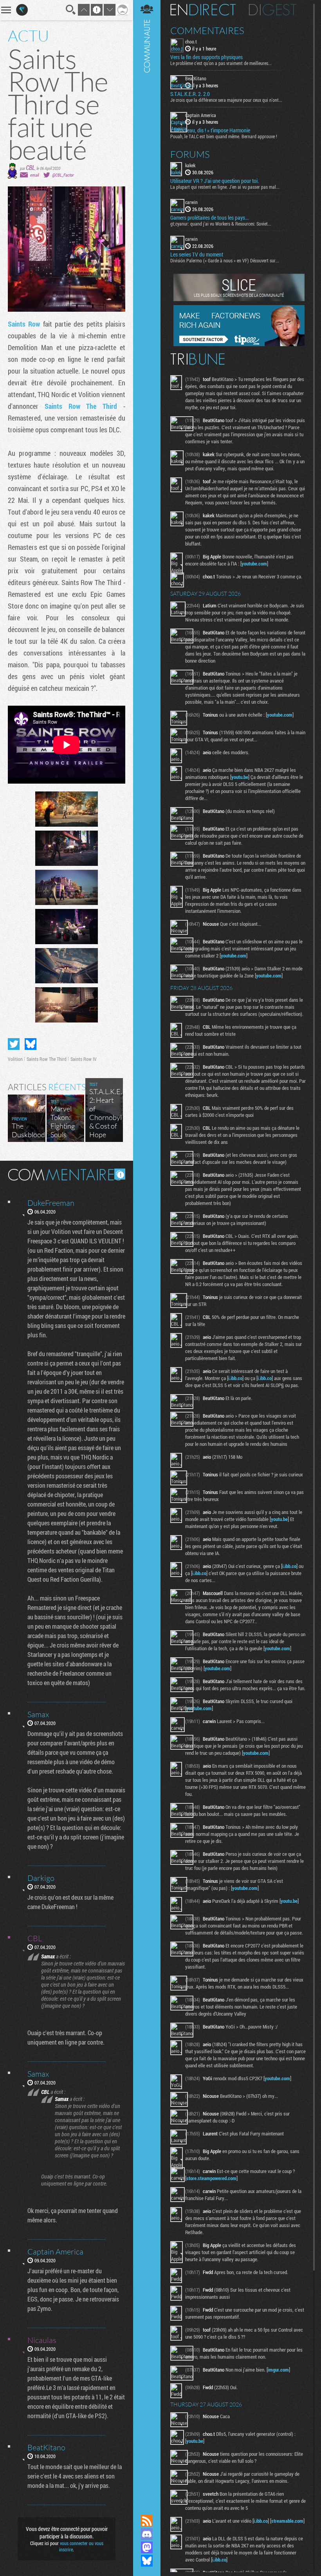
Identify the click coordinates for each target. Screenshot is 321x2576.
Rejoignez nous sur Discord (147, 2534)
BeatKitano (196, 78)
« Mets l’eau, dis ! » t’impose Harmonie (210, 130)
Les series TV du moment (197, 255)
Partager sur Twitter (14, 1044)
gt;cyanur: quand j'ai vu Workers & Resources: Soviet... (221, 224)
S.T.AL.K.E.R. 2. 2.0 (190, 94)
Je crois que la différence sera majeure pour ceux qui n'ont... (226, 100)
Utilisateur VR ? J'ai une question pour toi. (215, 181)
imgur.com (278, 2370)
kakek (190, 165)
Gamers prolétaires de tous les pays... (209, 218)
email (34, 175)
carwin (191, 202)
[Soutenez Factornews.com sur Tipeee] (239, 344)
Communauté (147, 1250)
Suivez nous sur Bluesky (147, 2561)
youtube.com (254, 564)
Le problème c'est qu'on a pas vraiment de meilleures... (221, 63)
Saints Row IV (84, 1059)
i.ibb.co (235, 1378)
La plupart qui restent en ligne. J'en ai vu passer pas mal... (225, 187)
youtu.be (240, 777)
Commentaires (207, 31)
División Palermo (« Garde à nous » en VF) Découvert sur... (225, 260)
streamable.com (287, 2521)
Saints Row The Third (81, 406)
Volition (15, 1059)
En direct (203, 10)
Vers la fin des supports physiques (206, 57)
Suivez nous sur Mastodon (147, 2547)
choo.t (191, 42)
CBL (30, 167)
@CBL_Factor (63, 175)
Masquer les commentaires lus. (120, 1174)
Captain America (201, 115)
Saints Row (24, 324)
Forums (190, 154)
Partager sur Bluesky (31, 1044)
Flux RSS (147, 2521)
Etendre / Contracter (147, 2507)
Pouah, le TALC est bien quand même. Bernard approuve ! (224, 136)
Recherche (71, 10)
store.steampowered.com (211, 2178)
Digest (273, 10)
